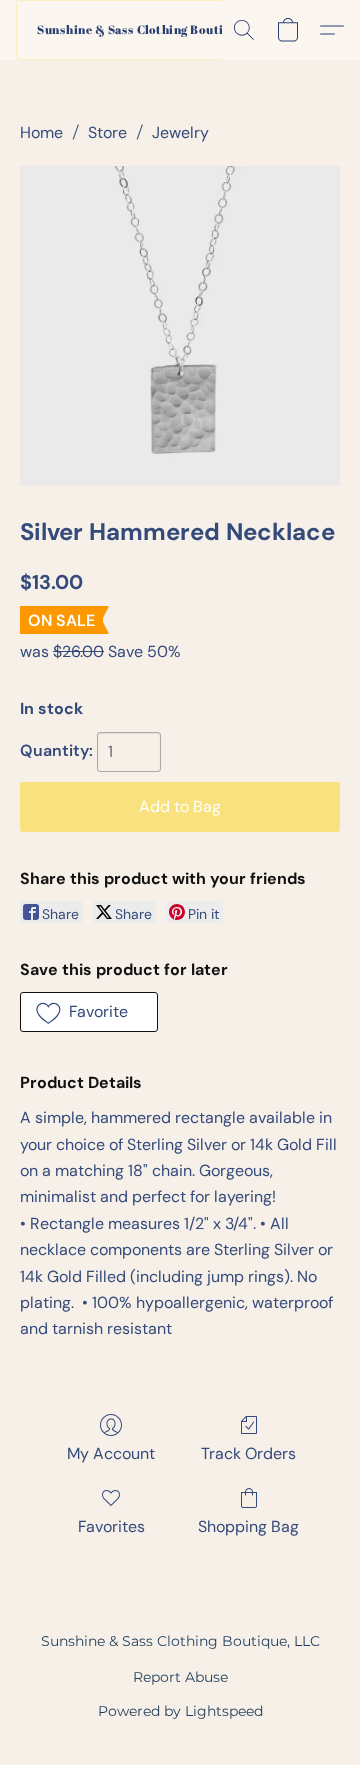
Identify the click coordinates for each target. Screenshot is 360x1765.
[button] (141, 30)
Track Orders (248, 1453)
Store (107, 132)
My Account (111, 1453)
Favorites (111, 1526)
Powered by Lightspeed (180, 1711)
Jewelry (180, 132)
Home (41, 132)
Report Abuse (180, 1677)
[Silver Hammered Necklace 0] (180, 326)
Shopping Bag (248, 1526)
